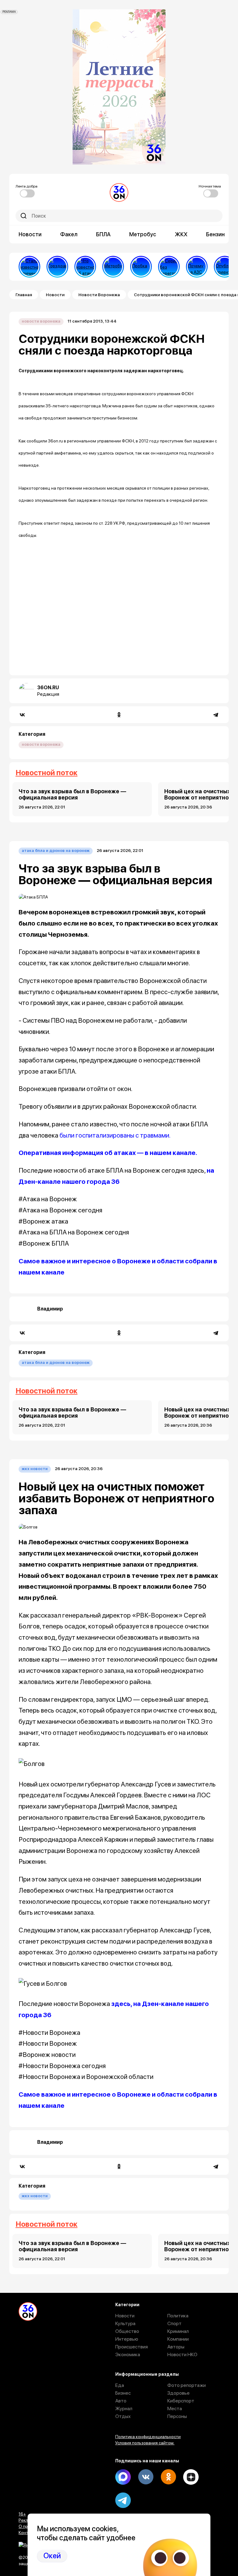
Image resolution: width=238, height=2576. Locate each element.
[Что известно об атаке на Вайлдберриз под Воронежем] (85, 267)
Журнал (124, 2408)
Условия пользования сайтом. (145, 2443)
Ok (168, 2477)
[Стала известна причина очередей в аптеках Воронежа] (29, 267)
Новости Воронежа (99, 295)
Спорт (174, 2323)
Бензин (215, 234)
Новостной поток (46, 773)
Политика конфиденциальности (148, 2437)
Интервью (127, 2339)
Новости (30, 234)
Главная (24, 295)
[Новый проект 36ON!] (169, 267)
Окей (52, 2556)
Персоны (177, 2416)
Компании (178, 2339)
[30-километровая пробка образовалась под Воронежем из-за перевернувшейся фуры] (141, 267)
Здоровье (178, 2393)
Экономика (128, 2354)
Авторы (176, 2347)
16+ (22, 2514)
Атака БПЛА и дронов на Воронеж (56, 851)
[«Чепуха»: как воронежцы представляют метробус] (113, 267)
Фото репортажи (187, 2385)
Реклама (27, 2520)
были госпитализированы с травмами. (115, 1135)
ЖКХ (181, 234)
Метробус (143, 234)
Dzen (191, 2477)
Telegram (123, 2500)
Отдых (123, 2416)
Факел (69, 234)
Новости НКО (182, 2354)
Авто (121, 2401)
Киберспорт (181, 2401)
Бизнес (123, 2393)
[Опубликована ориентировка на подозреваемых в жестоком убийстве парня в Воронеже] (225, 267)
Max (123, 2477)
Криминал (178, 2331)
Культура (125, 2323)
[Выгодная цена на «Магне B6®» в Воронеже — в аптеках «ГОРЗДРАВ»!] (57, 267)
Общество (127, 2331)
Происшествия (132, 2347)
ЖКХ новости (35, 1469)
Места (175, 2408)
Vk (146, 2477)
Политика (178, 2316)
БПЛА (103, 234)
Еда (120, 2385)
